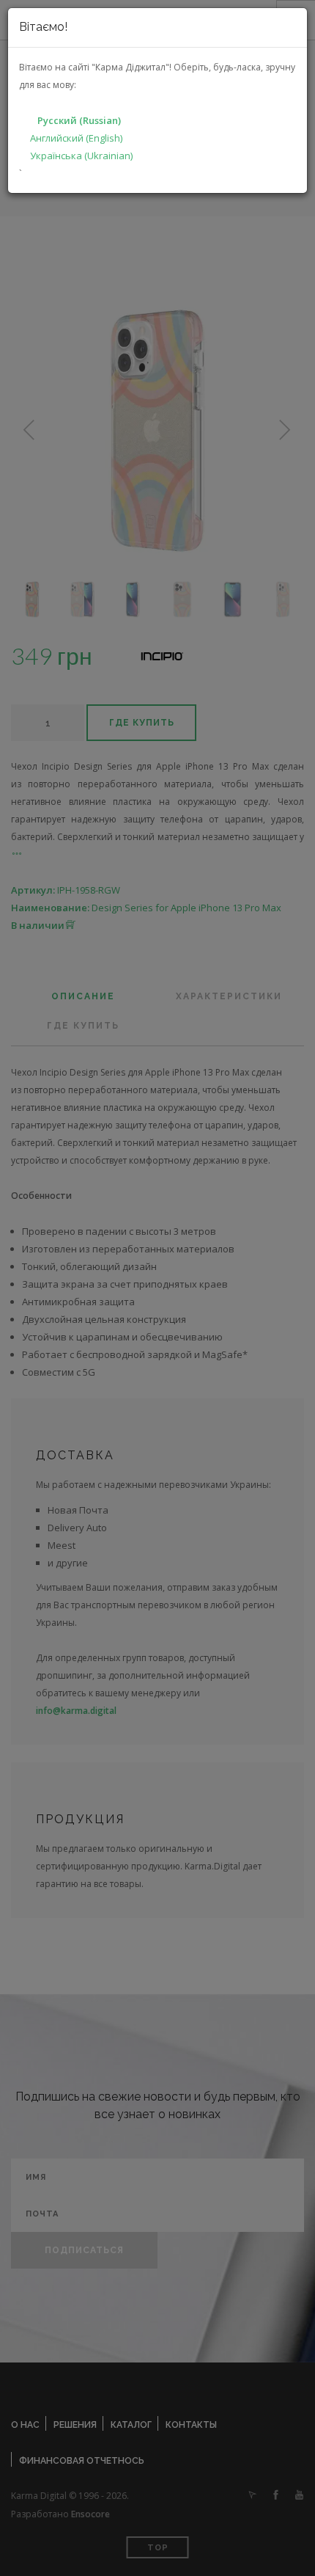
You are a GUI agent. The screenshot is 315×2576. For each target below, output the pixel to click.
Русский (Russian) (79, 120)
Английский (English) (76, 138)
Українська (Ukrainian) (81, 156)
